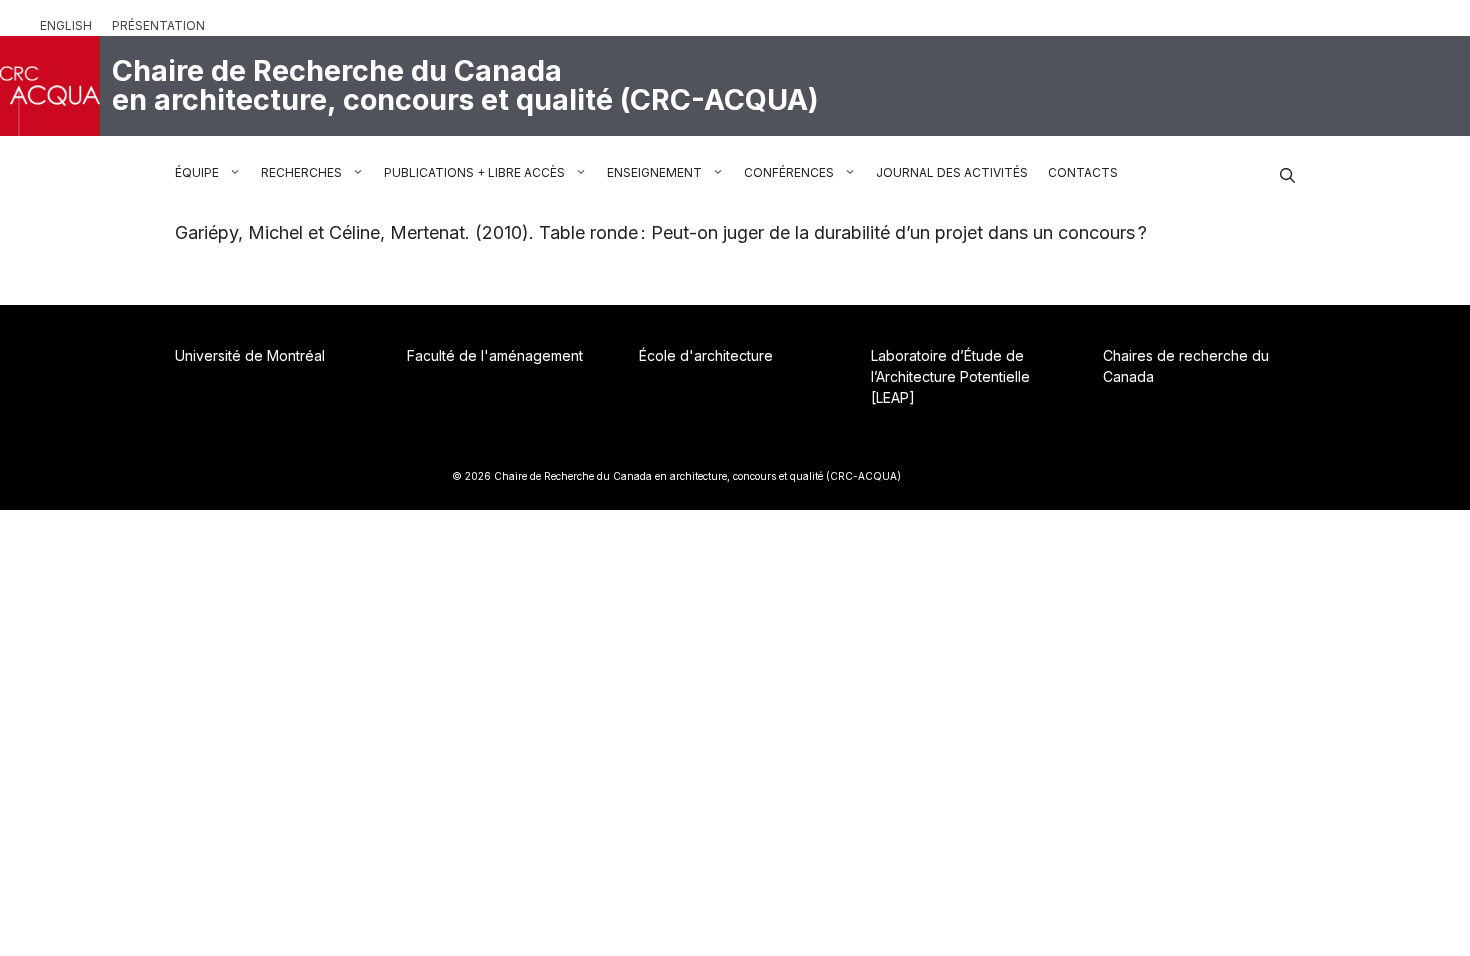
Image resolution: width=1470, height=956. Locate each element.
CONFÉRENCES (789, 172)
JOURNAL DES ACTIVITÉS (952, 172)
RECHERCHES (301, 172)
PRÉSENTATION (158, 25)
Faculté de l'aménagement (495, 355)
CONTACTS (1083, 172)
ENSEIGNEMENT (654, 172)
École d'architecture (706, 355)
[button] (1287, 173)
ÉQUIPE (197, 172)
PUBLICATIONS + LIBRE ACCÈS (474, 172)
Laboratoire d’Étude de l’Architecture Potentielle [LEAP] (950, 376)
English (66, 25)
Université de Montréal (250, 355)
